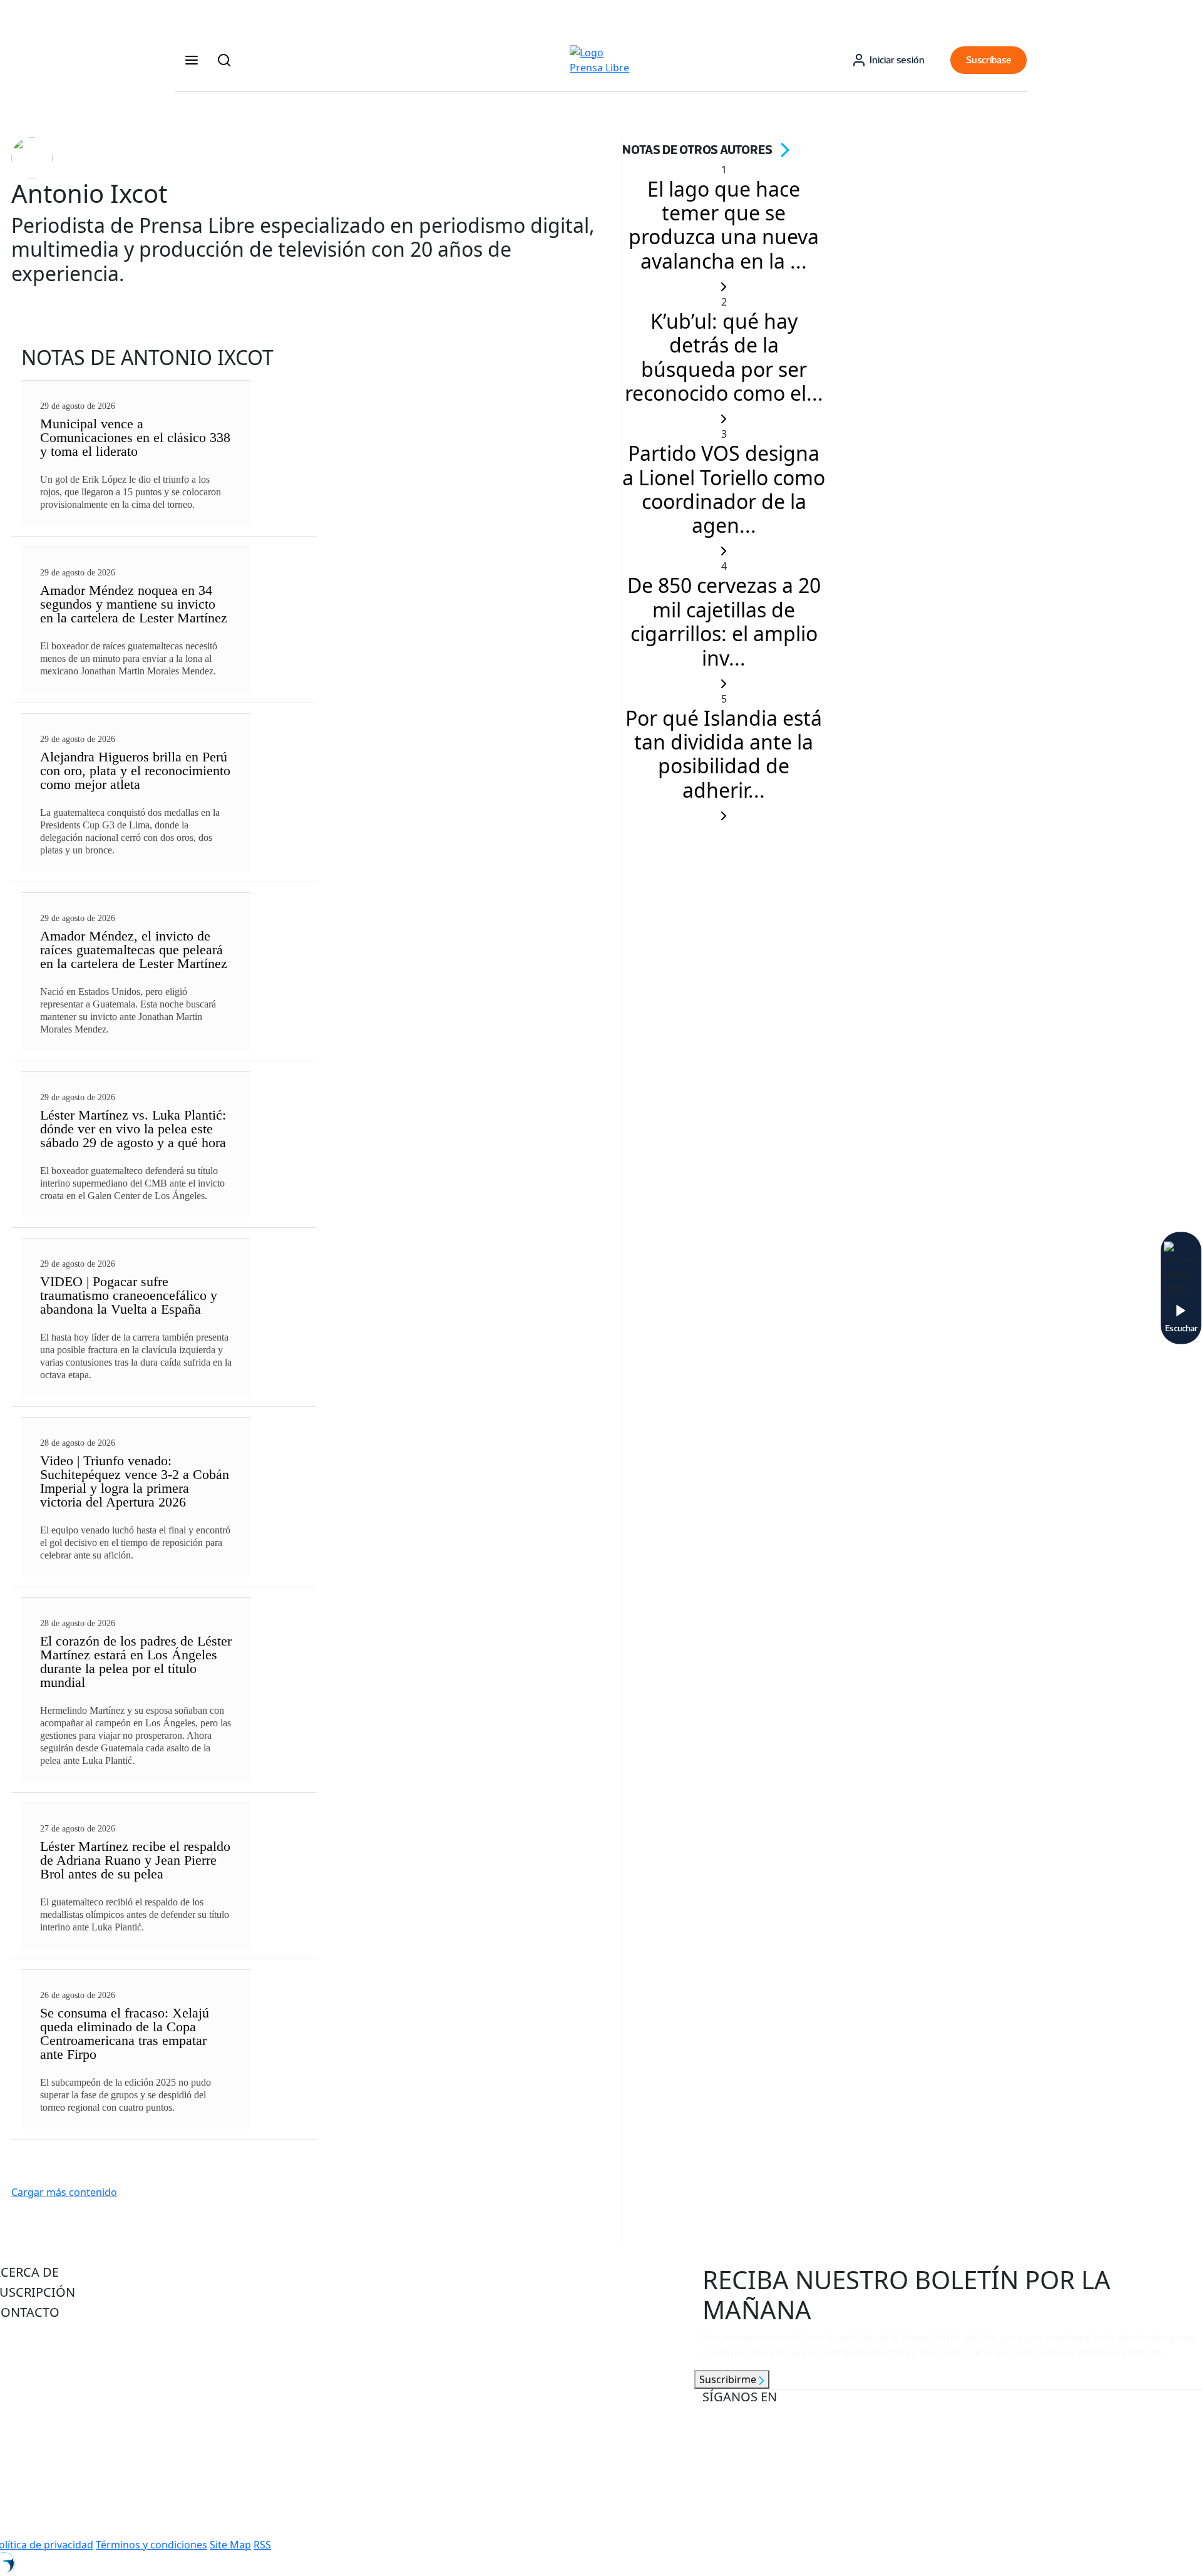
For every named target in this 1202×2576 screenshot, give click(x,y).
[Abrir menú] (192, 60)
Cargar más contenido (64, 2192)
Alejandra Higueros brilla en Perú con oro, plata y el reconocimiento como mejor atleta (135, 770)
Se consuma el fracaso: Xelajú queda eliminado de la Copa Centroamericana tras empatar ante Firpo (125, 2033)
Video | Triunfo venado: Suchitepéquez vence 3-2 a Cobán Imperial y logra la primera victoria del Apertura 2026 (135, 1481)
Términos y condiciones (152, 2545)
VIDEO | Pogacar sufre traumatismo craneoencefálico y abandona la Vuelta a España (129, 1295)
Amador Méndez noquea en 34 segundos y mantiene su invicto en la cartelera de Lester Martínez (134, 604)
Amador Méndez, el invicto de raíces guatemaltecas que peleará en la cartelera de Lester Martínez (134, 950)
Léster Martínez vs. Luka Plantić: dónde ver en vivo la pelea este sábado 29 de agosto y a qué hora (133, 1129)
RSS (262, 2545)
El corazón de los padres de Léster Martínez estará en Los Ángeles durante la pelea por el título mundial (136, 1662)
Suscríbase (989, 60)
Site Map (230, 2545)
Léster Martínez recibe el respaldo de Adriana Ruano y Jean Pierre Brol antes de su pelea (135, 1860)
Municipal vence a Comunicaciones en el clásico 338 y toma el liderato (135, 437)
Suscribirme (729, 2379)
